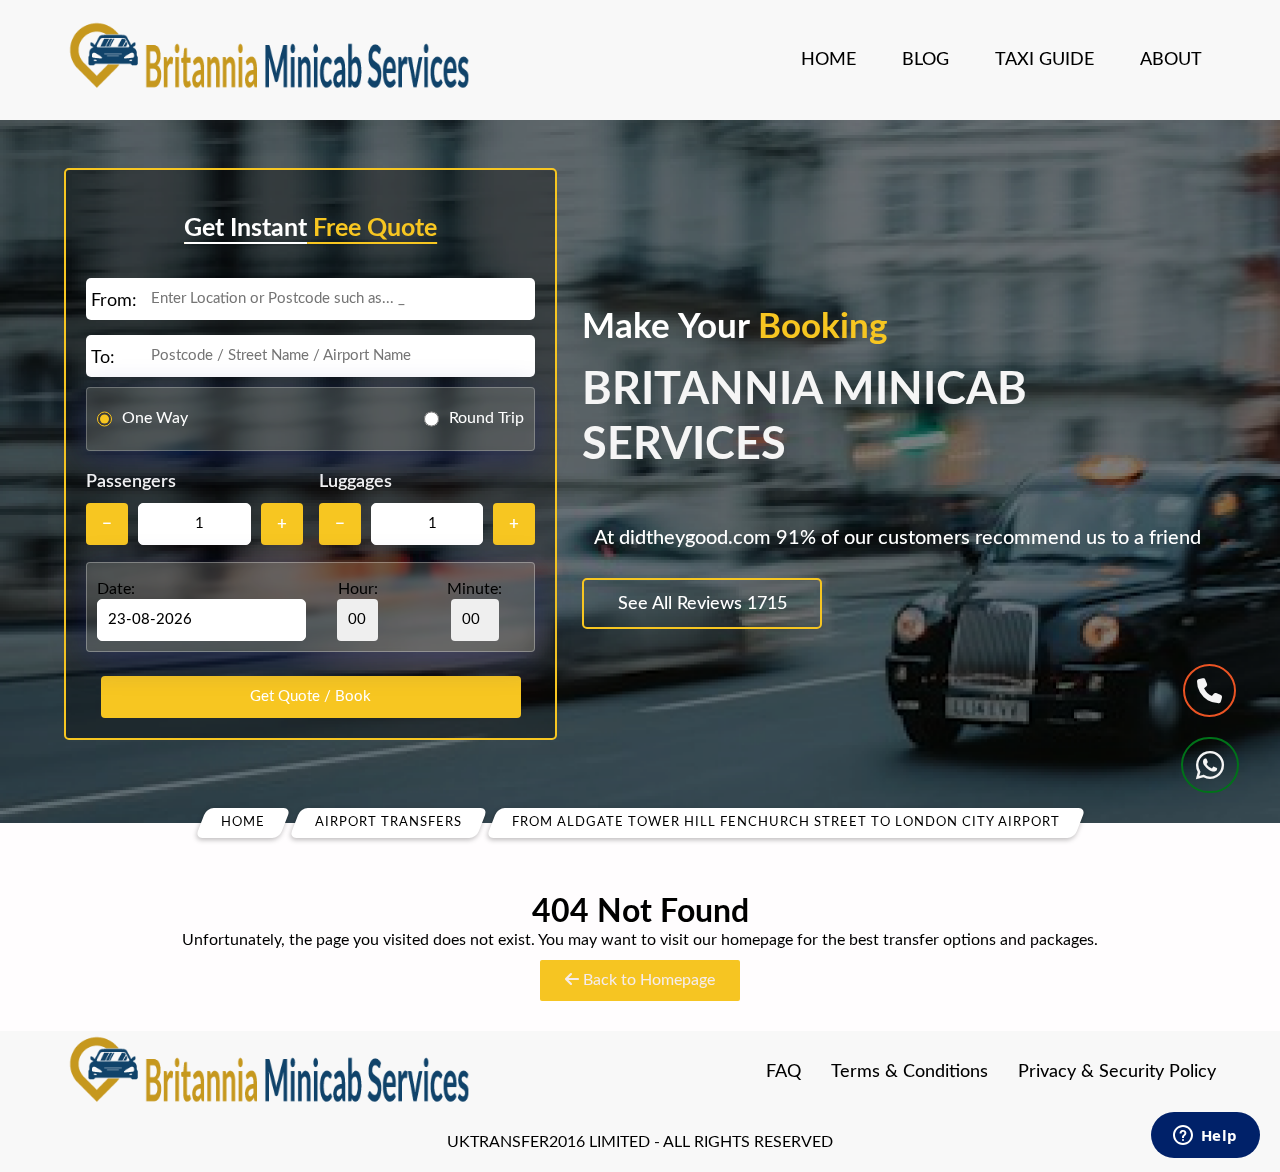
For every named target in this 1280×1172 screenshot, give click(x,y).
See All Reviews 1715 (702, 604)
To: (103, 358)
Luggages (355, 482)
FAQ (783, 1072)
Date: (116, 589)
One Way (155, 418)
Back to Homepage (647, 980)
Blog (925, 60)
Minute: (474, 589)
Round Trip (486, 418)
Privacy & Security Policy (1117, 1072)
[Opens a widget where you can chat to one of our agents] (1205, 1137)
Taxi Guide (1044, 60)
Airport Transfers (388, 822)
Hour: (358, 589)
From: (114, 301)
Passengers (131, 482)
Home (828, 60)
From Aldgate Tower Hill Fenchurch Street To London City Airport (786, 822)
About (1171, 60)
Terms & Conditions (909, 1072)
